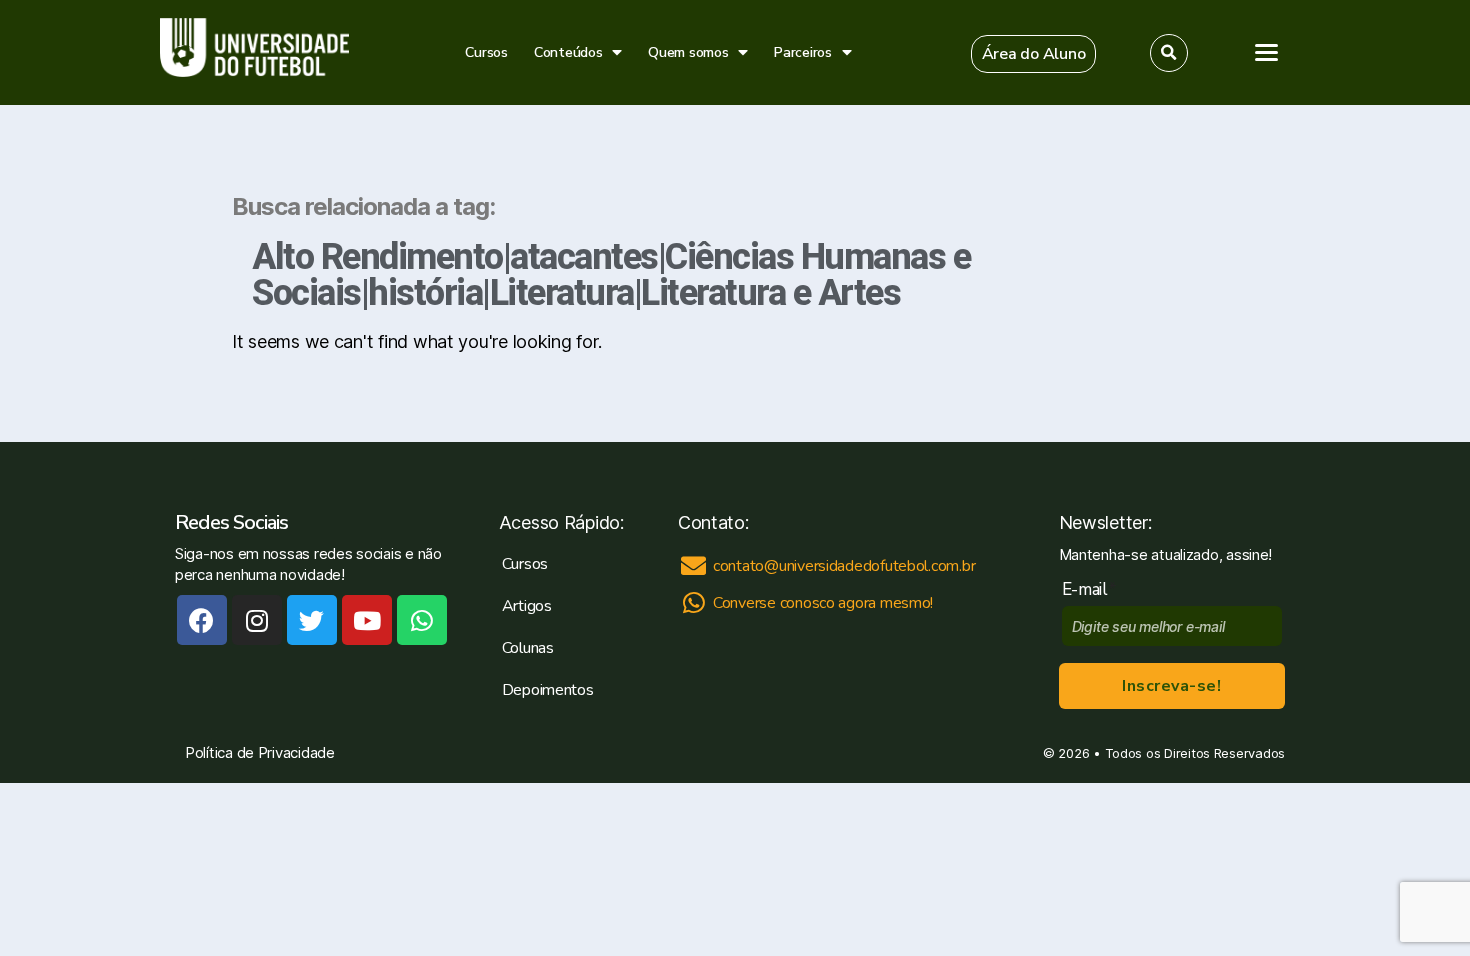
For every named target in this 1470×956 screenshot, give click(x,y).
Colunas (528, 648)
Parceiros (803, 52)
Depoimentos (548, 690)
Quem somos (688, 52)
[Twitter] (312, 620)
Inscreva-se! (1171, 686)
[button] (1034, 54)
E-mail (1089, 589)
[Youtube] (367, 620)
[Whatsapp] (422, 620)
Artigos (527, 606)
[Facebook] (202, 620)
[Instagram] (257, 620)
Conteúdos (568, 52)
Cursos (486, 52)
